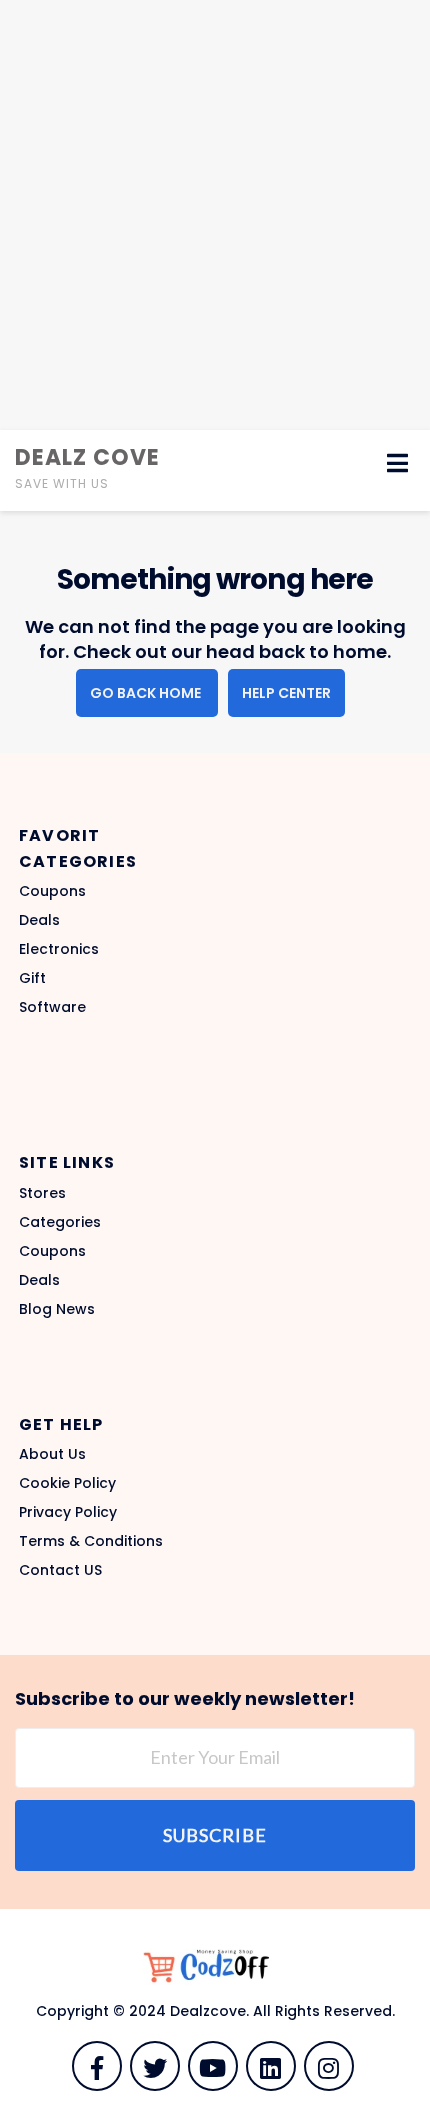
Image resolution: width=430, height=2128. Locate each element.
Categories (60, 1222)
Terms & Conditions (91, 1541)
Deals (39, 920)
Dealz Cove (87, 457)
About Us (52, 1454)
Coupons (52, 891)
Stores (42, 1193)
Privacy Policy (68, 1512)
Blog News (57, 1309)
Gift (32, 978)
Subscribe (215, 1835)
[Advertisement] (215, 215)
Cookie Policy (67, 1483)
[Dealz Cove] (215, 1966)
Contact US (60, 1570)
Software (52, 1007)
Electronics (59, 949)
